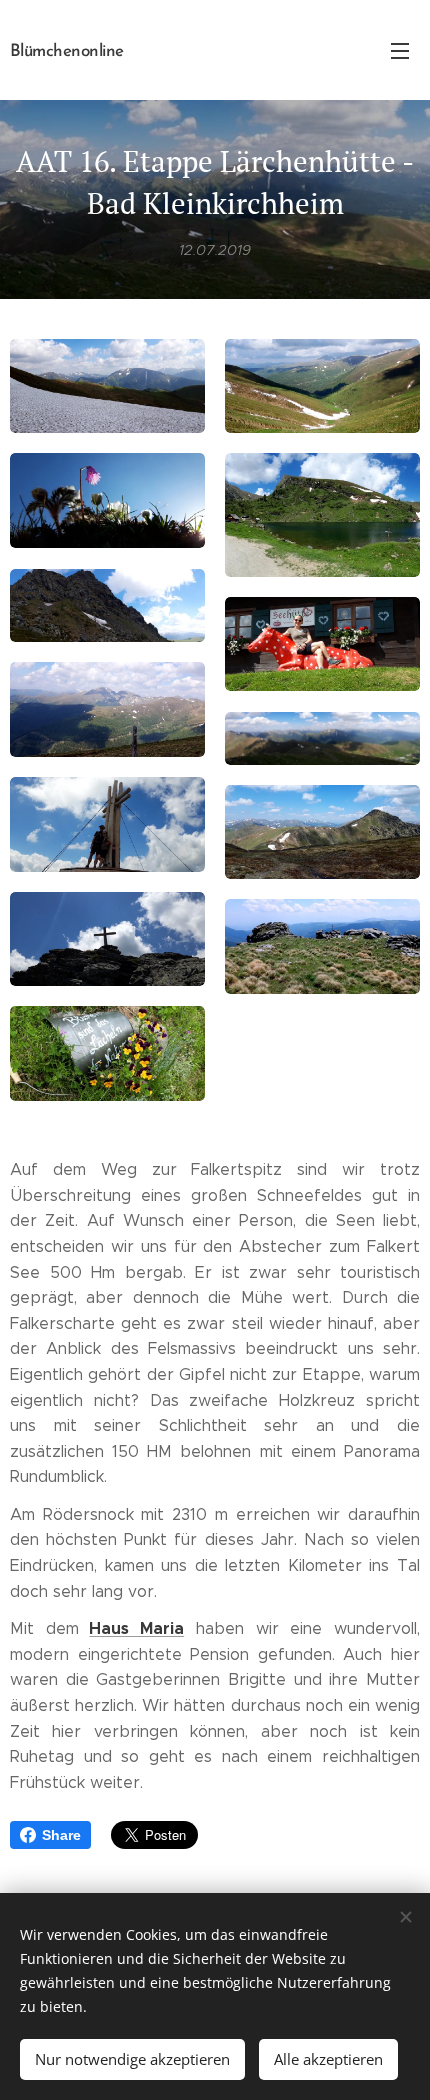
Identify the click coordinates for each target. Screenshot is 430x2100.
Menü (400, 50)
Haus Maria (136, 1628)
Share (61, 1835)
